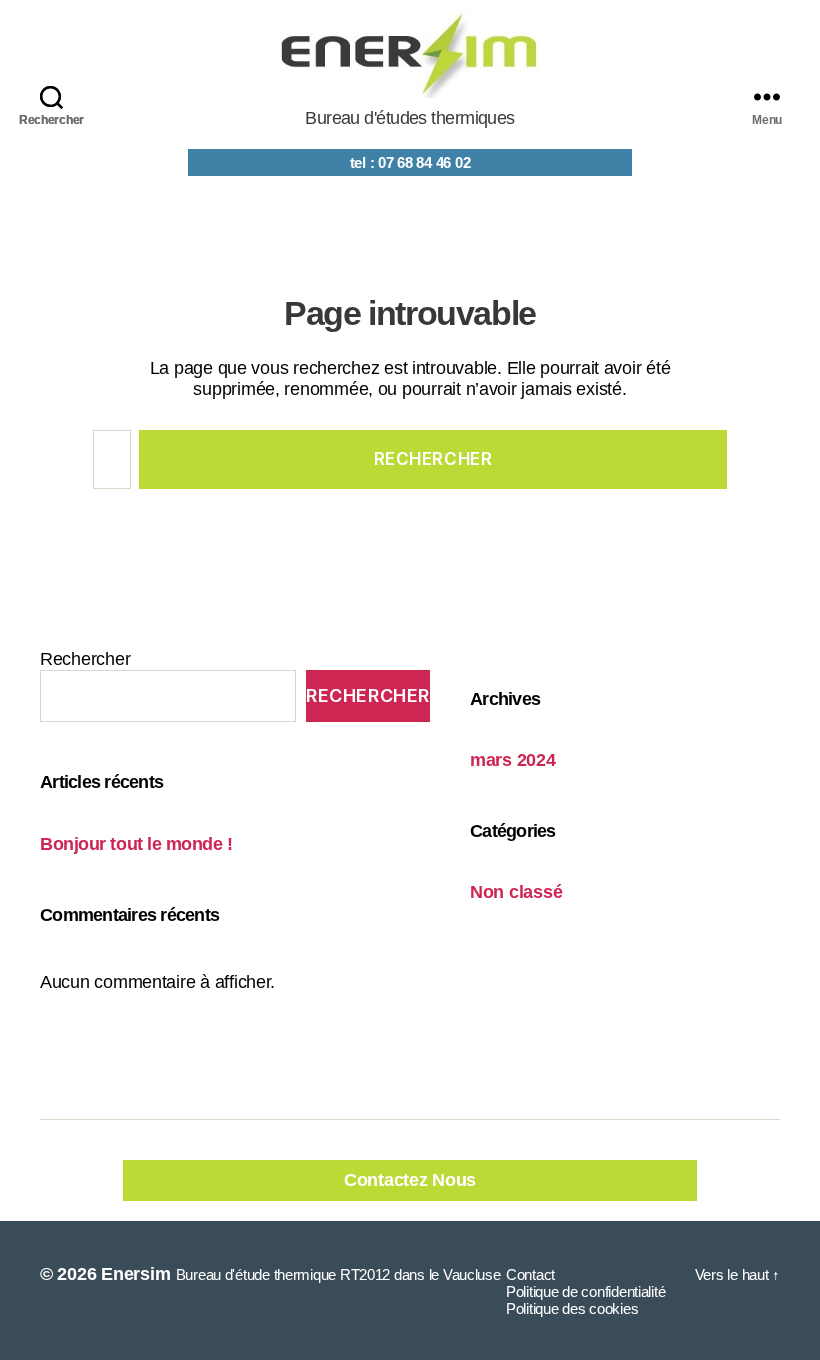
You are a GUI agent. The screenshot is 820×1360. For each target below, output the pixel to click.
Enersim (135, 1274)
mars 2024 (513, 760)
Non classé (516, 892)
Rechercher (85, 659)
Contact (530, 1274)
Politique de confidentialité (585, 1291)
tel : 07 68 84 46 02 (410, 162)
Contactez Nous (410, 1180)
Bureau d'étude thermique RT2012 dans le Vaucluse (338, 1274)
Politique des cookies (572, 1308)
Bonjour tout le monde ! (136, 844)
